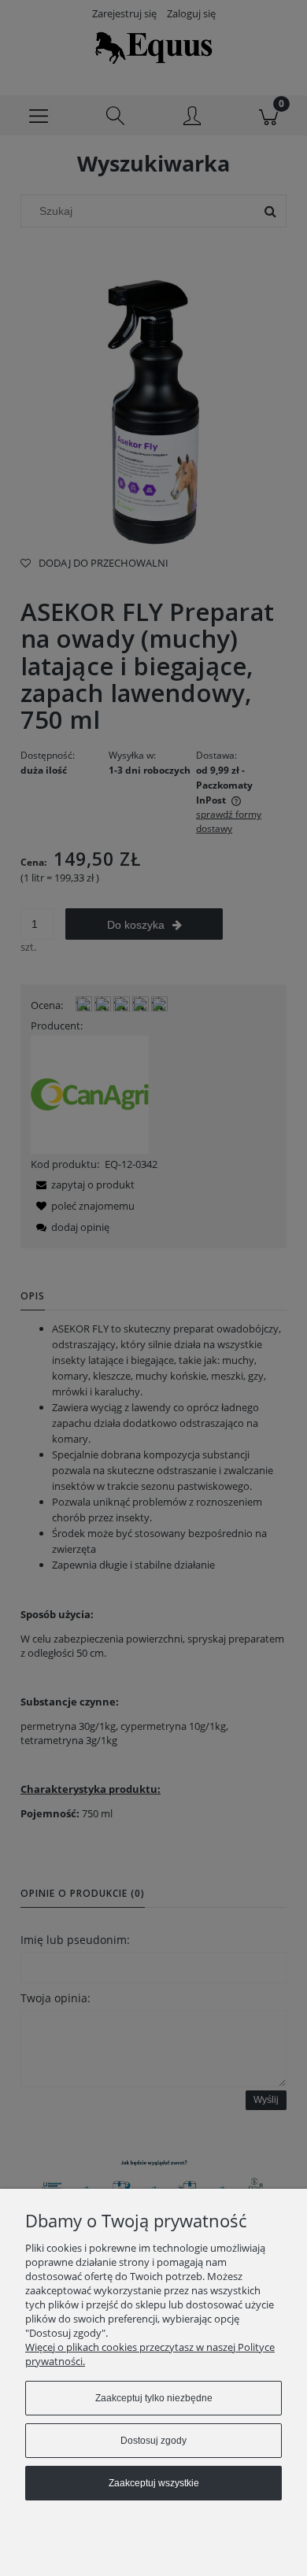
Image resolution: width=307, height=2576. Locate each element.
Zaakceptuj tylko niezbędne (154, 2398)
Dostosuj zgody (153, 2441)
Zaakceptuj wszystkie (154, 2483)
